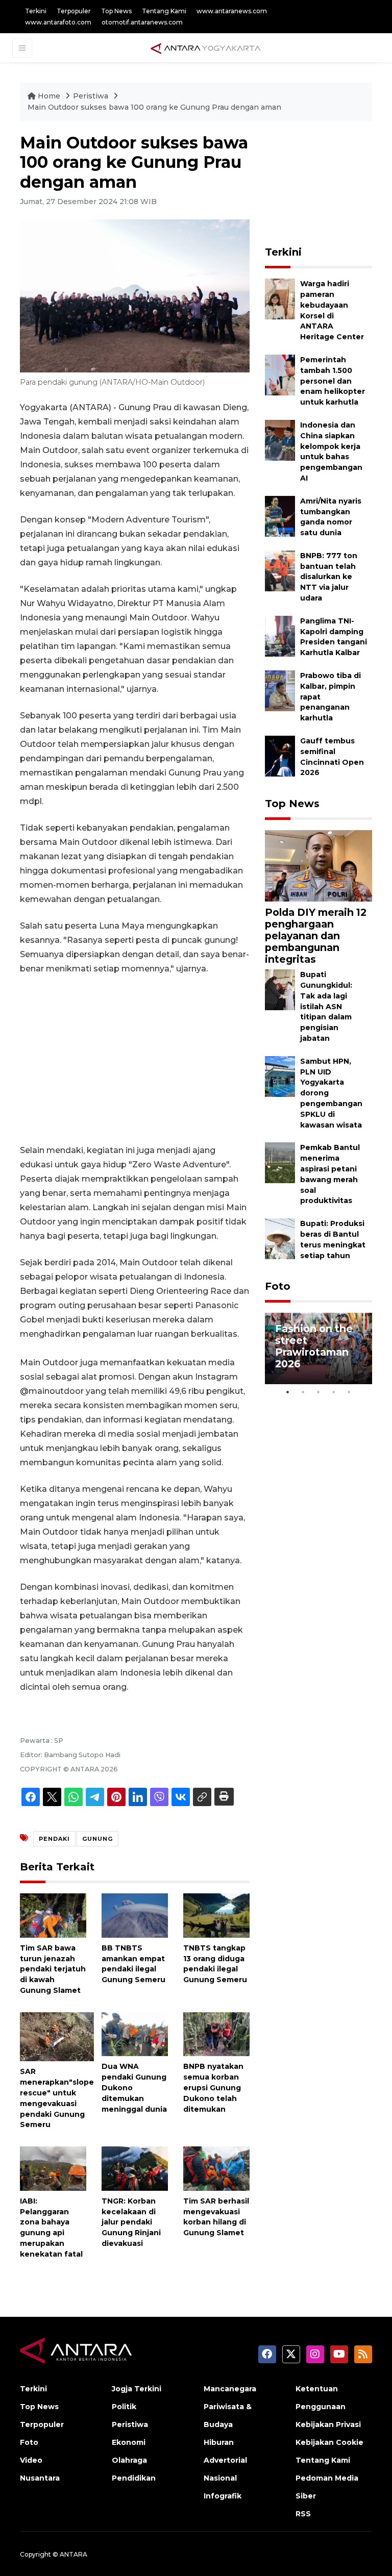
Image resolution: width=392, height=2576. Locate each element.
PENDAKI (54, 1839)
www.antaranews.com (232, 11)
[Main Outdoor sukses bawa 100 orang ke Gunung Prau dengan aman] (318, 865)
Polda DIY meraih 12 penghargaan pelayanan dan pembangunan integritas (316, 936)
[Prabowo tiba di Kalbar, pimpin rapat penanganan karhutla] (280, 690)
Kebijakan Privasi (328, 2424)
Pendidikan (134, 2478)
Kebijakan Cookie (329, 2442)
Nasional (220, 2478)
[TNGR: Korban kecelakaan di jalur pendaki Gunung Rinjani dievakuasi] (135, 2168)
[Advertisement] (135, 1060)
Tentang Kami (164, 11)
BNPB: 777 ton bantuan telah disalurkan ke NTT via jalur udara (329, 577)
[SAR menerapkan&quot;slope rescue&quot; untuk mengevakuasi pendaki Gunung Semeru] (57, 2036)
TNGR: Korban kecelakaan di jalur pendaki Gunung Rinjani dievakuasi (131, 2222)
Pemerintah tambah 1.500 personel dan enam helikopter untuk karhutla (333, 381)
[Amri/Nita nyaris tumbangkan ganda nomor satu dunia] (280, 516)
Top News (116, 11)
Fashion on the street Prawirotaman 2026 (314, 1346)
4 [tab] (334, 1392)
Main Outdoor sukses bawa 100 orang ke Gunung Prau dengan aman (154, 107)
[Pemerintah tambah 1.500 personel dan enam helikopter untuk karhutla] (280, 374)
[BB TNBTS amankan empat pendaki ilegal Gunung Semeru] (135, 1915)
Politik (124, 2407)
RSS (303, 2514)
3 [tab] (318, 1392)
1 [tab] (288, 1392)
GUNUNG (97, 1839)
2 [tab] (303, 1392)
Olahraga (129, 2460)
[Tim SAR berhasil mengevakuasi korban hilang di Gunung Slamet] (216, 2168)
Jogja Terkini (137, 2389)
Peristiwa (92, 96)
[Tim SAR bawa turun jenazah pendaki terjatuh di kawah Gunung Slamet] (53, 1915)
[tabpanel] (318, 1348)
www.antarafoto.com (58, 22)
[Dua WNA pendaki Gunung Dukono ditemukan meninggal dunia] (135, 2033)
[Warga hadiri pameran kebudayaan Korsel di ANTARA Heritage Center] (280, 298)
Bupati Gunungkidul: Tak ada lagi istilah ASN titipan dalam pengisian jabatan (326, 1006)
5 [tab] (349, 1392)
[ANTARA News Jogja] (206, 47)
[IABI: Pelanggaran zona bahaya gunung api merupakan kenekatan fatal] (53, 2168)
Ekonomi (129, 2442)
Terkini (36, 11)
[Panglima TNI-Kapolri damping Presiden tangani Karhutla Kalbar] (280, 635)
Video (31, 2460)
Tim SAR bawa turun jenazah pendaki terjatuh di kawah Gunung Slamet (53, 1969)
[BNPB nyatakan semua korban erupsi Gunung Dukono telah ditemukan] (216, 2033)
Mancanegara (230, 2389)
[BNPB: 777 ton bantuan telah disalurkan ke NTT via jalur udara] (280, 570)
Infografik (223, 2496)
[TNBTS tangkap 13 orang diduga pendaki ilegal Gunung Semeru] (216, 1915)
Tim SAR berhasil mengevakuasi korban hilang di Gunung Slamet (216, 2217)
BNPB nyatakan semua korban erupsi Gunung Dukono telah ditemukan (213, 2087)
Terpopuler (74, 11)
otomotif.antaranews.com (142, 22)
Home (49, 96)
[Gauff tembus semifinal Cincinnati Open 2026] (280, 755)
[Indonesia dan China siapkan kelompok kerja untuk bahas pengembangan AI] (280, 440)
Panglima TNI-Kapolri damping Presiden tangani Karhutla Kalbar (334, 637)
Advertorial (225, 2460)
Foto (278, 1286)
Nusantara (40, 2478)
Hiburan (219, 2442)
